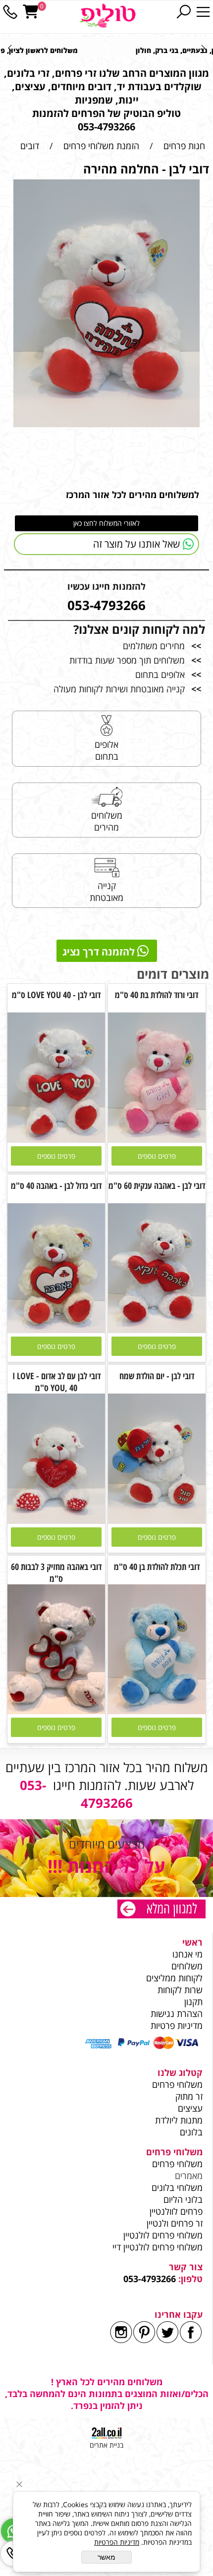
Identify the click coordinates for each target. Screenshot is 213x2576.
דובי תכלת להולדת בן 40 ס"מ (157, 1567)
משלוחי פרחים (177, 2084)
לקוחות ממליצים (174, 1978)
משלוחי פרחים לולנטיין (162, 2235)
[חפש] (183, 12)
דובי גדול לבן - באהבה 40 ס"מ (56, 1185)
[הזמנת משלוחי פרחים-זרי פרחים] (161, 1910)
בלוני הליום (182, 2199)
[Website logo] (107, 16)
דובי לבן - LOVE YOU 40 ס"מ (56, 995)
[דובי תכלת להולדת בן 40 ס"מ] (157, 1711)
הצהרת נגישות (177, 2014)
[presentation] (10, 48)
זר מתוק (189, 2096)
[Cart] (31, 12)
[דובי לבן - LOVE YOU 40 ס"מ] (56, 1139)
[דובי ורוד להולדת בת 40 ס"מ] (157, 1139)
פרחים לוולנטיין (176, 2211)
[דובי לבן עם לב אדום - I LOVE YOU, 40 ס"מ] (56, 1520)
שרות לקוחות (180, 1990)
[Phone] (10, 12)
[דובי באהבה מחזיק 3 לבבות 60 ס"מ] (56, 1711)
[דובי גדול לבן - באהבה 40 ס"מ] (56, 1330)
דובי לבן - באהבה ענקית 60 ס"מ (157, 1185)
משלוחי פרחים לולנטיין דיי (158, 2247)
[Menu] (203, 12)
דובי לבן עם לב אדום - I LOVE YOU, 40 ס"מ (56, 1382)
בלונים (191, 2132)
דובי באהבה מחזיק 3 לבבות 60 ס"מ (56, 1572)
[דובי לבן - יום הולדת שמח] (157, 1520)
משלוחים (186, 1966)
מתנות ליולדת (179, 2120)
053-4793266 (150, 2279)
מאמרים (189, 2176)
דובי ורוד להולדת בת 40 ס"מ (157, 995)
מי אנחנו (187, 1954)
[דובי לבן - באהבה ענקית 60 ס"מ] (157, 1330)
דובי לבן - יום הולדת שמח (157, 1376)
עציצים (190, 2108)
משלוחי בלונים (176, 2187)
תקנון (193, 2002)
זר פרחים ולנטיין (173, 2223)
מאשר (106, 2557)
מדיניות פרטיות (177, 2025)
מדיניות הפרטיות (117, 2542)
